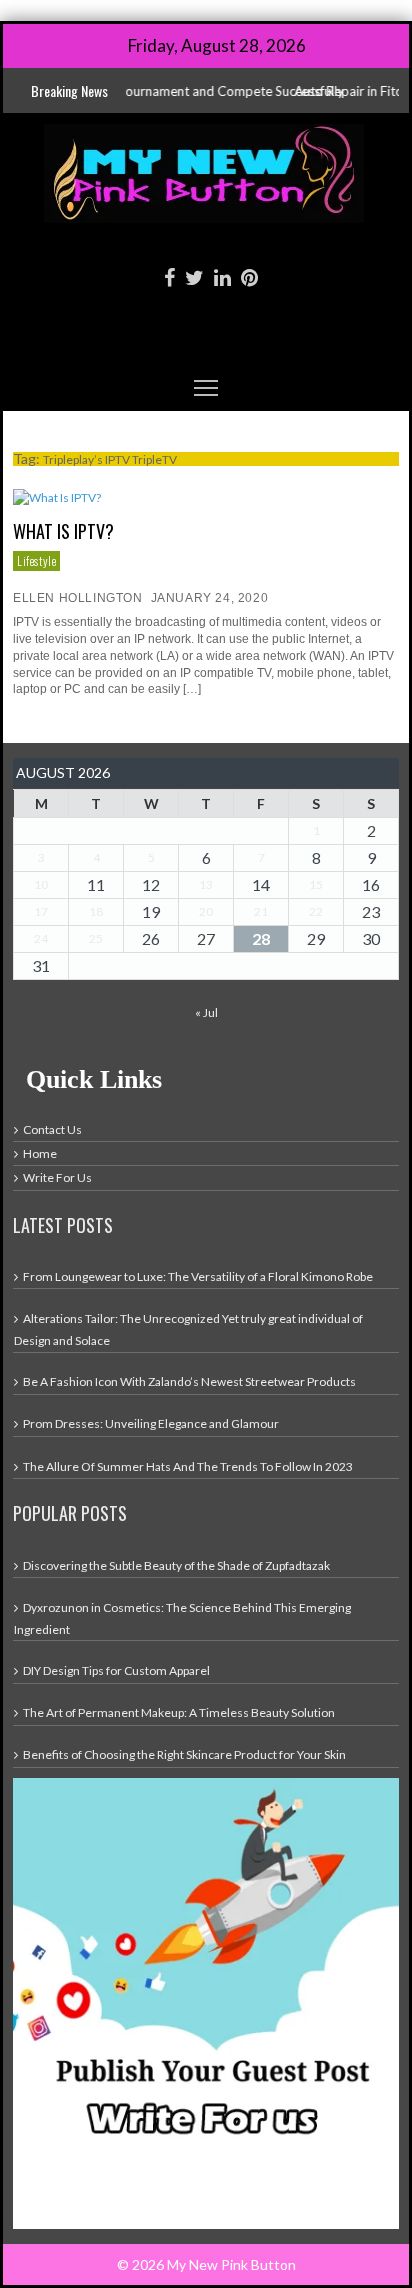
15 (316, 884)
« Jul (206, 1012)
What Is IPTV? (63, 531)
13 (206, 884)
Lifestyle (36, 560)
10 (41, 884)
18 (96, 911)
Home (40, 1153)
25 (96, 938)
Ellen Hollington (78, 598)
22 (316, 911)
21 (261, 911)
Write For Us (57, 1177)
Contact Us (52, 1129)
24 (41, 938)
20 (206, 911)
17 (41, 911)
